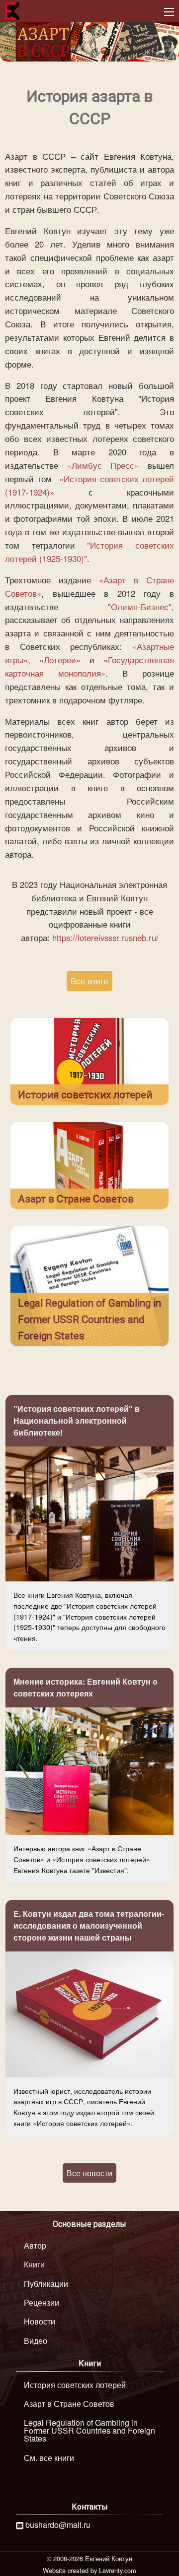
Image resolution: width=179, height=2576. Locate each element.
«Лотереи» (60, 660)
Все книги (89, 981)
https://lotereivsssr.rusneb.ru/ (105, 938)
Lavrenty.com (118, 2570)
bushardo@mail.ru (58, 2525)
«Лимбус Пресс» (103, 465)
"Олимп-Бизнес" (140, 607)
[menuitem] (89, 2246)
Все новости (89, 2173)
